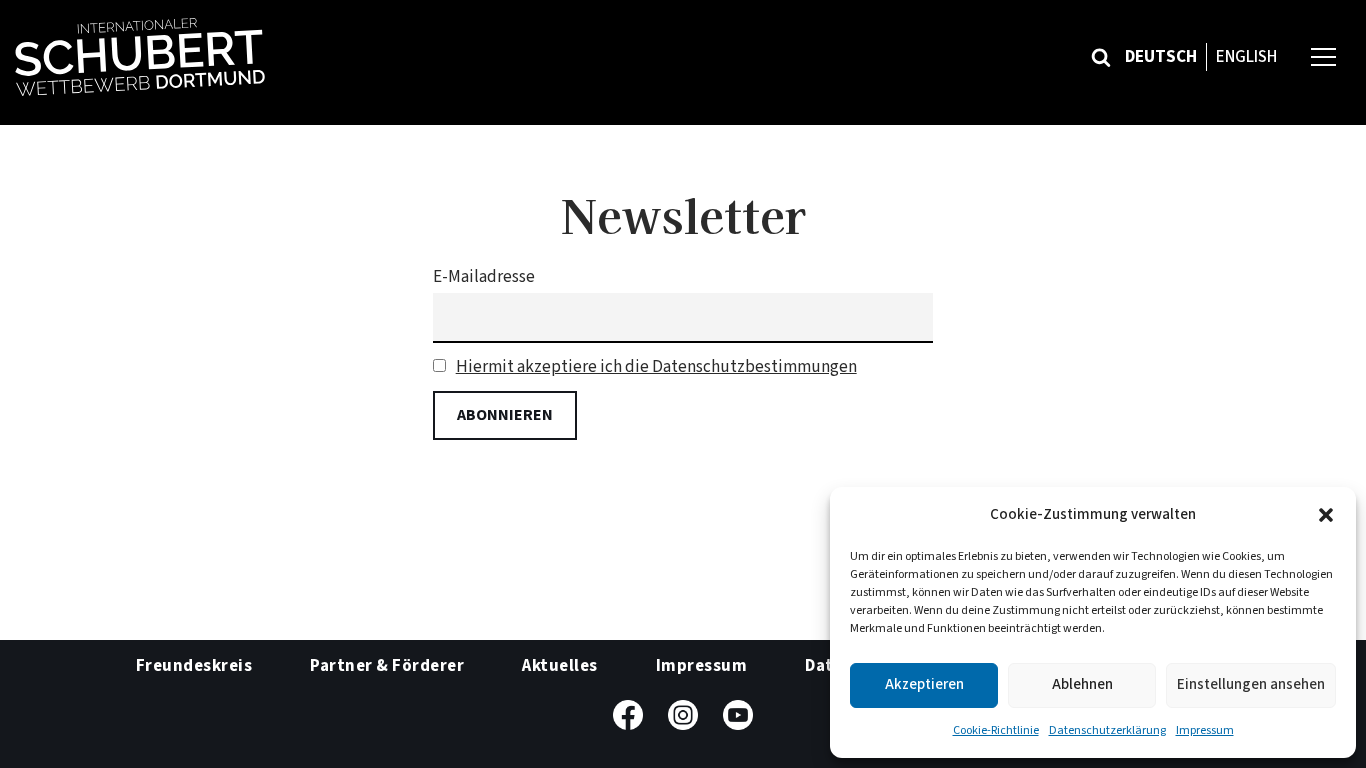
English (1246, 57)
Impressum (1205, 730)
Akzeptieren (924, 684)
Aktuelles (560, 666)
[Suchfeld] (1101, 57)
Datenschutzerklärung (1107, 730)
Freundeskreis (194, 666)
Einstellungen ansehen (1251, 684)
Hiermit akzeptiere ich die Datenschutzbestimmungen (656, 367)
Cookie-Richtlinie (996, 730)
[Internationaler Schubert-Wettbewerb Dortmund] (140, 57)
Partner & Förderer (387, 666)
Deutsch (1161, 57)
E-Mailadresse (484, 277)
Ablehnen (1082, 684)
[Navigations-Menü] (1323, 56)
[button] (1326, 515)
